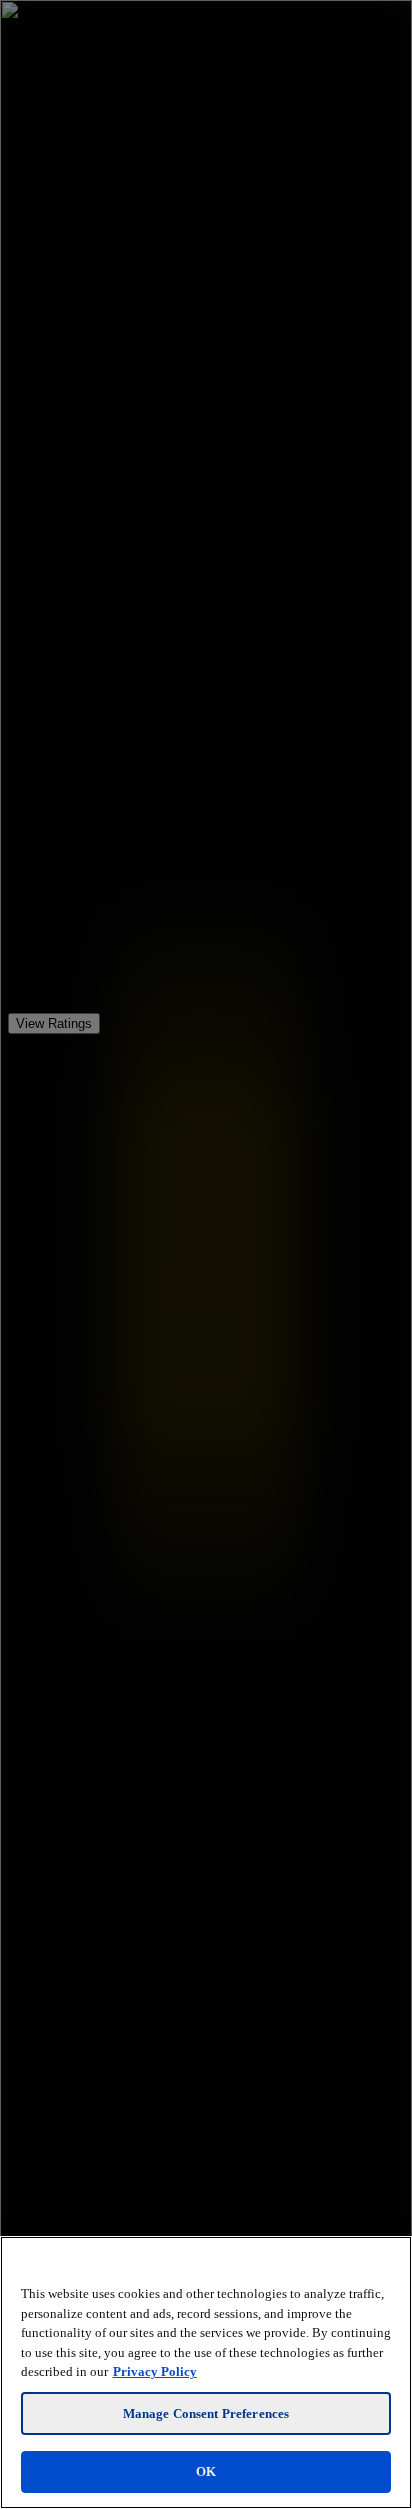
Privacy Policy (155, 2371)
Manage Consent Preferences (206, 2413)
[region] (206, 2372)
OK (206, 2471)
